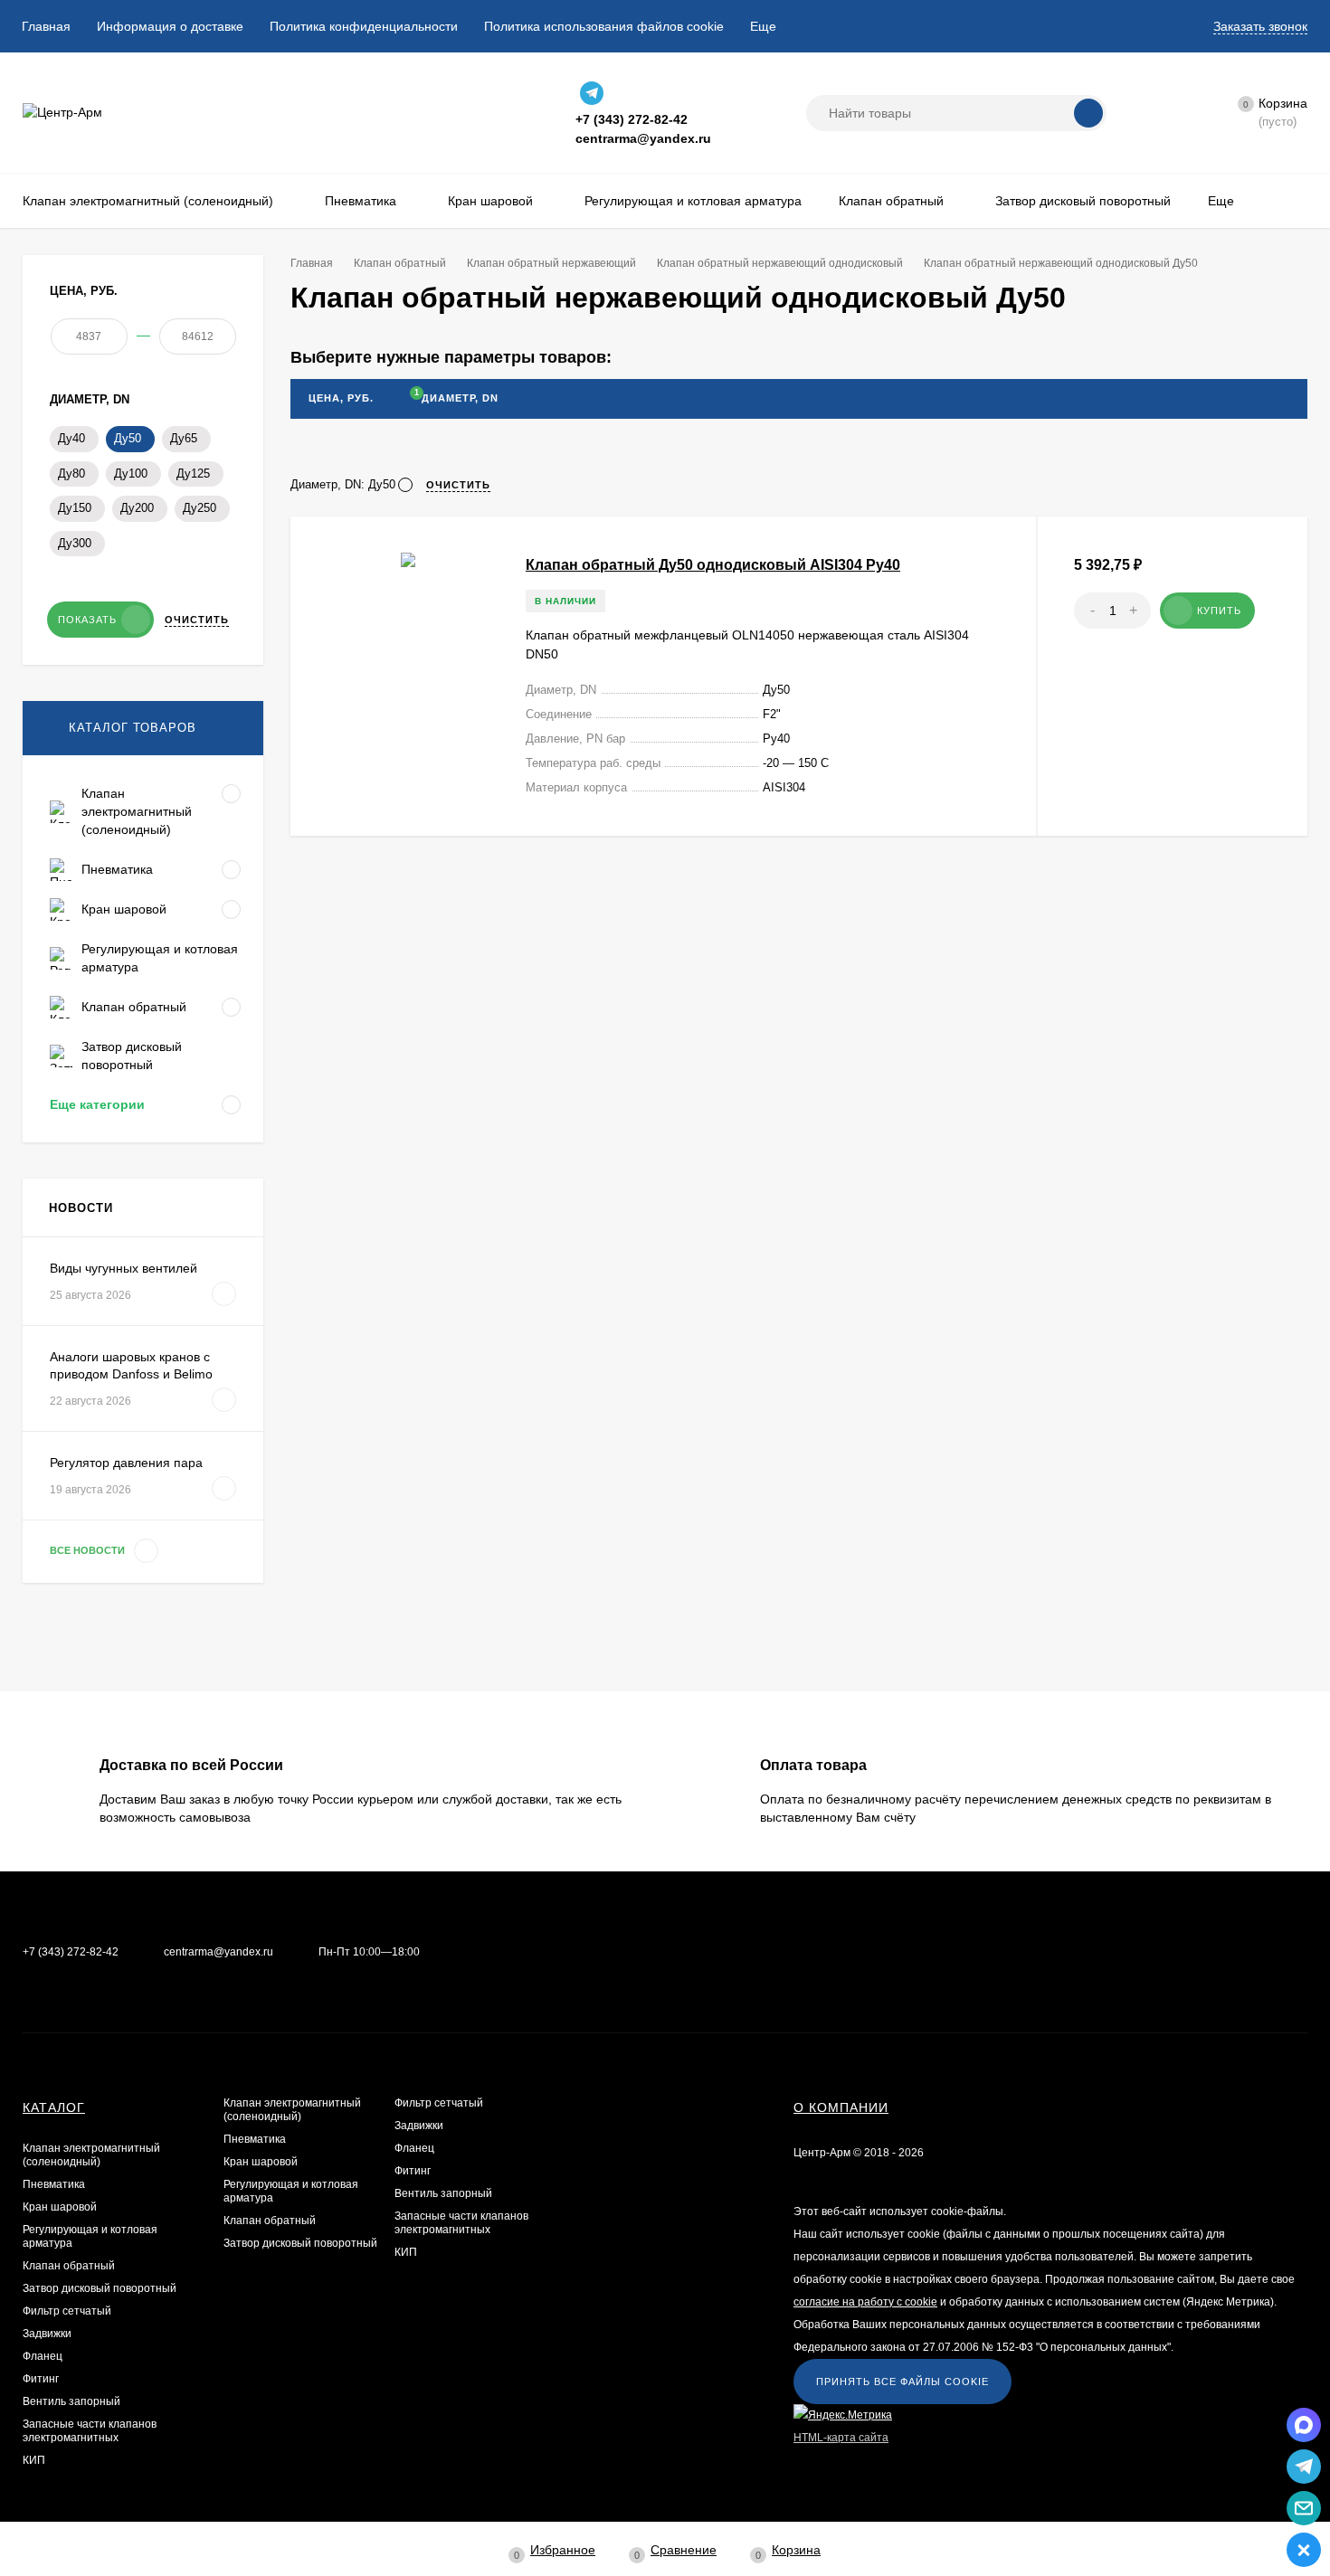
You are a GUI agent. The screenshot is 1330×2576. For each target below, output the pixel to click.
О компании (841, 2107)
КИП (34, 2460)
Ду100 (131, 474)
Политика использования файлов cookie (604, 26)
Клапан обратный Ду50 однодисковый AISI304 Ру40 (713, 565)
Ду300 (75, 543)
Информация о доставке (170, 26)
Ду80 (71, 474)
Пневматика (54, 2184)
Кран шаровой (60, 2207)
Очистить (197, 620)
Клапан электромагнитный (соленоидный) (91, 2155)
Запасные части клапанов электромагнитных (90, 2431)
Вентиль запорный (71, 2401)
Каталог (54, 2107)
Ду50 (128, 438)
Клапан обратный (69, 2266)
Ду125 (193, 474)
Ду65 (184, 438)
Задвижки (47, 2334)
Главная (46, 26)
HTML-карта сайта (841, 2438)
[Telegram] (592, 93)
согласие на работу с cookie (865, 2302)
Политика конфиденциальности (364, 26)
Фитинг (41, 2379)
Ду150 (75, 508)
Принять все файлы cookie (902, 2382)
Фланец (43, 2356)
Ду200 (137, 508)
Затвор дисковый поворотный (100, 2288)
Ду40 (71, 438)
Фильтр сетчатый (67, 2311)
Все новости (89, 1550)
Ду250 (199, 508)
